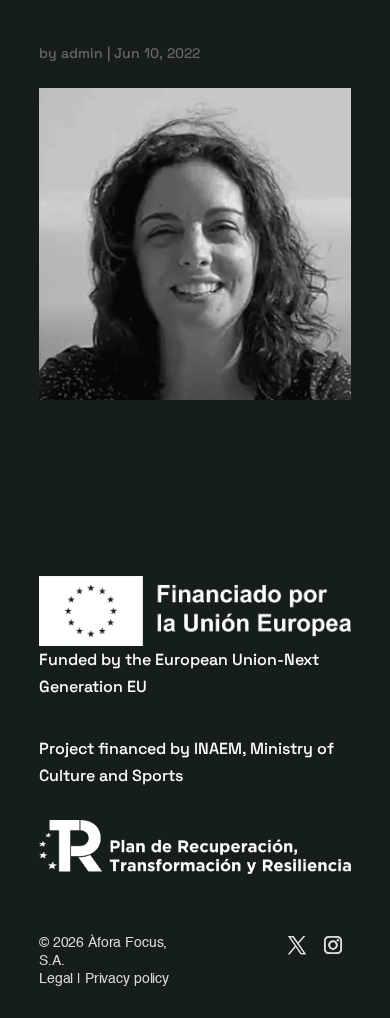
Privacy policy (127, 979)
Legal (56, 979)
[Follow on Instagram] (333, 945)
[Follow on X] (297, 945)
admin (82, 53)
